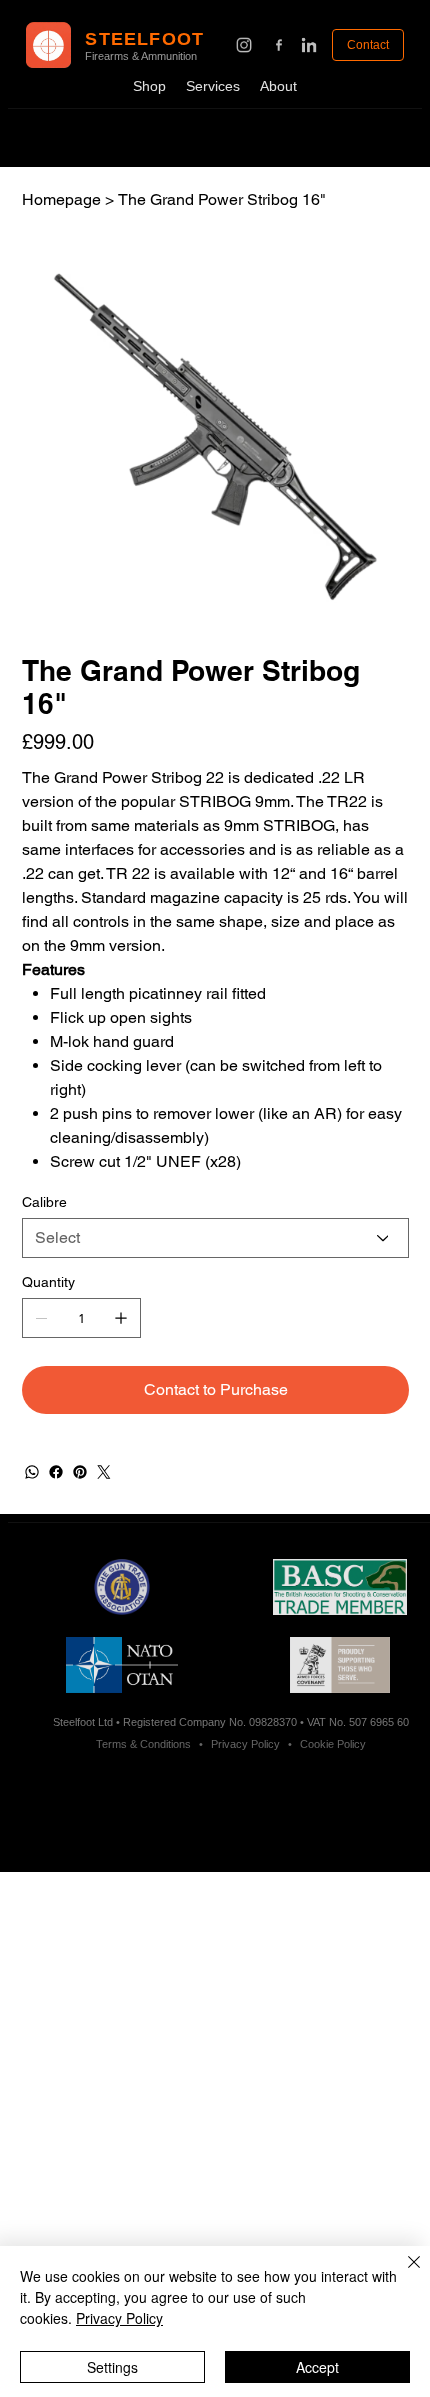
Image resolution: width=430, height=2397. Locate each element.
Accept (317, 2367)
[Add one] (121, 1318)
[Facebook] (56, 1472)
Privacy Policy (119, 2318)
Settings (112, 2367)
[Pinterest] (80, 1472)
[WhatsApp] (32, 1472)
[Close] (402, 2274)
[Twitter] (104, 1472)
